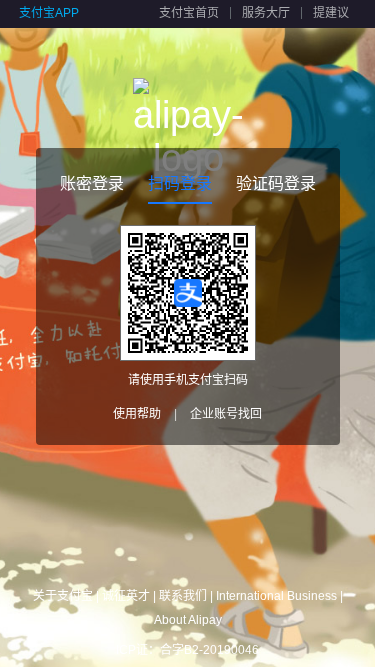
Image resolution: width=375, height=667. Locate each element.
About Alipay (188, 620)
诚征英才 (126, 596)
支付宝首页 (189, 13)
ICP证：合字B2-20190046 (187, 650)
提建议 (331, 13)
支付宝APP (49, 13)
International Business (276, 596)
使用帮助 (137, 414)
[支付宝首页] (188, 99)
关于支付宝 (63, 596)
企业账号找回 (226, 414)
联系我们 (183, 596)
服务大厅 (266, 13)
